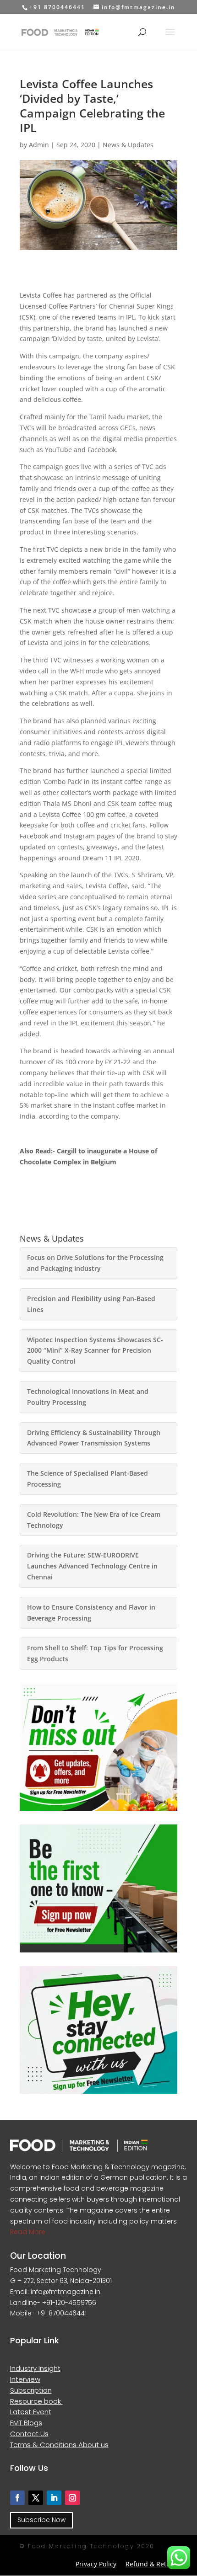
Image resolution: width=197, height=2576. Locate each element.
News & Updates (128, 145)
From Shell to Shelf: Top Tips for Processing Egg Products (95, 1653)
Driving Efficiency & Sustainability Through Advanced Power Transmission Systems (94, 1438)
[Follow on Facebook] (17, 2498)
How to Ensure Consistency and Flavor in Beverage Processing (91, 1613)
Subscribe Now (41, 2520)
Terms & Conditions (44, 2445)
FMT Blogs (26, 2423)
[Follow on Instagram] (72, 2498)
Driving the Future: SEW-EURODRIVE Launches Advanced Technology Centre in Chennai (92, 1566)
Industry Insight (35, 2368)
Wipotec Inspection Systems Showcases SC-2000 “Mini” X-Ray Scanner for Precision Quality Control (95, 1351)
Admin (39, 145)
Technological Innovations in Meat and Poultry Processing (88, 1397)
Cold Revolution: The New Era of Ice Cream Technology (94, 1520)
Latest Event (31, 2412)
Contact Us (29, 2434)
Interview (25, 2379)
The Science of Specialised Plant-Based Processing (88, 1479)
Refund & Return (151, 2564)
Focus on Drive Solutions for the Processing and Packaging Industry (95, 1263)
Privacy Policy (96, 2564)
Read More (28, 2232)
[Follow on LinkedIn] (54, 2498)
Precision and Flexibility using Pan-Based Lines (91, 1304)
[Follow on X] (36, 2498)
